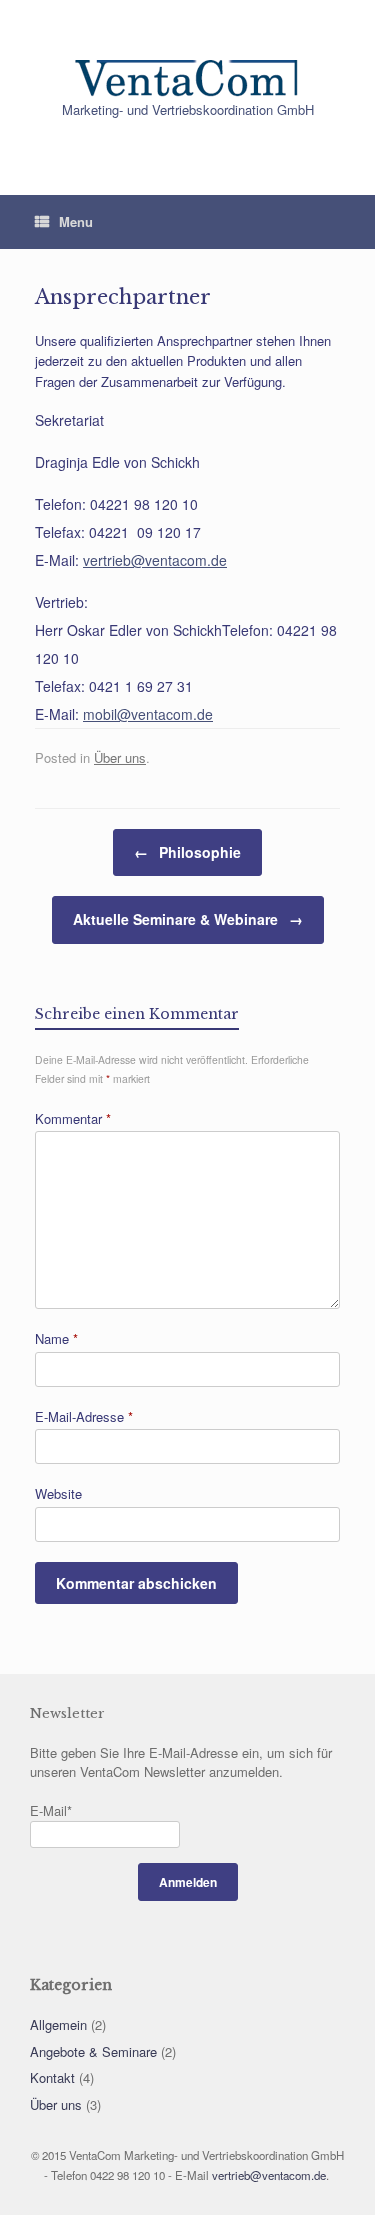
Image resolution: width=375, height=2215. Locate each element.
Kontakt (52, 2077)
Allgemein (58, 2024)
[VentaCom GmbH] (187, 60)
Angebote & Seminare (93, 2051)
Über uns (120, 757)
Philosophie (187, 852)
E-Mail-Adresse (84, 1416)
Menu (76, 221)
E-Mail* (51, 1810)
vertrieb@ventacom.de (155, 560)
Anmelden (188, 1882)
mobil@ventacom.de (148, 714)
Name (56, 1338)
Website (58, 1493)
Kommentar (73, 1118)
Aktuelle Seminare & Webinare (188, 919)
